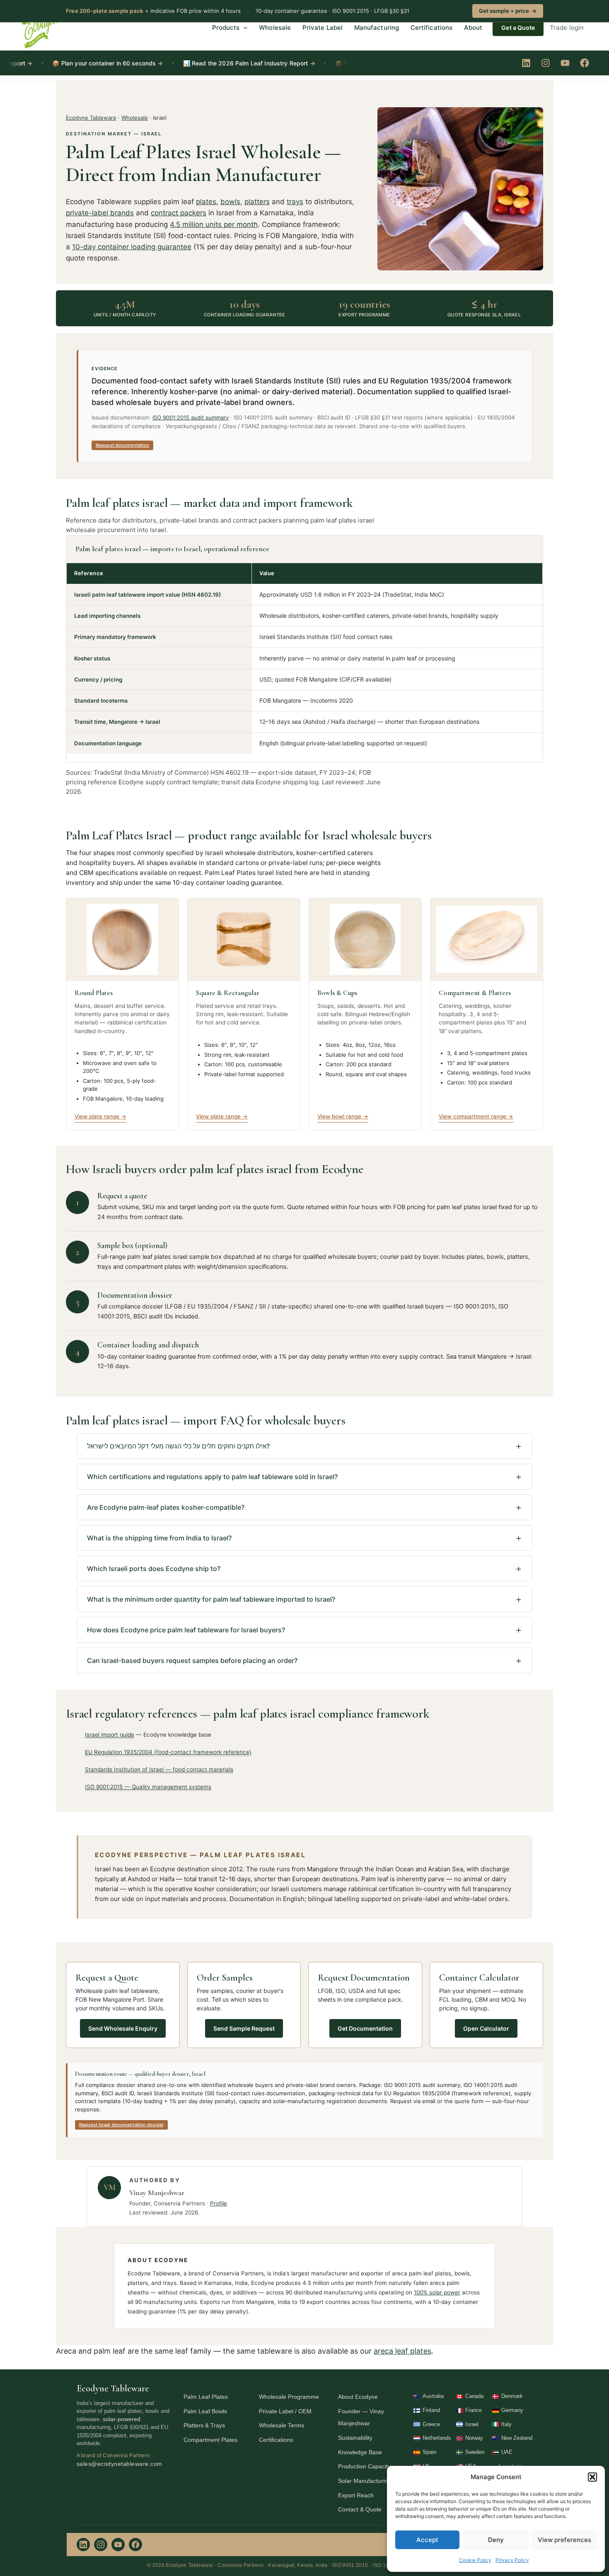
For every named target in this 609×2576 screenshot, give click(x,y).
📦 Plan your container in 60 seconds (66, 63)
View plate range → (100, 1116)
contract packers (179, 213)
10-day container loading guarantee (132, 247)
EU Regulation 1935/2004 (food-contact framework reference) (168, 1752)
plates (206, 202)
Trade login (567, 28)
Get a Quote (518, 28)
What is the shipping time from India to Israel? (159, 1538)
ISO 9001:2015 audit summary (191, 417)
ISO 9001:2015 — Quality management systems (148, 1787)
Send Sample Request (244, 2028)
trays (295, 202)
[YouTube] (565, 63)
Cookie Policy (475, 2560)
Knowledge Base (360, 2452)
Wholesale (275, 28)
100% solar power (437, 2292)
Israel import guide (110, 1735)
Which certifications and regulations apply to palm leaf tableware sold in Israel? (212, 1477)
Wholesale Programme (289, 2397)
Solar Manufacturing (365, 2481)
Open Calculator (486, 2028)
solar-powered (122, 2419)
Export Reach (356, 2495)
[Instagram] (546, 63)
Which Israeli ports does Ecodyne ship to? (154, 1569)
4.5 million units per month (214, 224)
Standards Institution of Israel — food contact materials (159, 1769)
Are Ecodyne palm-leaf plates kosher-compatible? (166, 1507)
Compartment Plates (210, 2440)
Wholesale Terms (282, 2425)
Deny (496, 2540)
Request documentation (122, 445)
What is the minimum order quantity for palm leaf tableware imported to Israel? (211, 1599)
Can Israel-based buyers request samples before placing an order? (192, 1660)
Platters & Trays (204, 2425)
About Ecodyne (358, 2397)
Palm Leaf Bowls (205, 2411)
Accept (427, 2540)
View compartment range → (476, 1116)
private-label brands (100, 213)
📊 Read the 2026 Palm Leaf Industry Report (207, 63)
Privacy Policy (512, 2560)
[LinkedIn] (526, 63)
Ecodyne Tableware (91, 118)
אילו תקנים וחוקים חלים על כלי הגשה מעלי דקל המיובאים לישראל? (178, 1446)
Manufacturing (377, 28)
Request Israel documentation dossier (121, 2125)
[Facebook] (585, 63)
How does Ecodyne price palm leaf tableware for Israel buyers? (186, 1630)
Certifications (431, 28)
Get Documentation (365, 2028)
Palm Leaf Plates (206, 2397)
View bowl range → (343, 1116)
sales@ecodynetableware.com (119, 2464)
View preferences (564, 2540)
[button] (592, 2477)
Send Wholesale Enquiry (123, 2028)
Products (226, 28)
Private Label (323, 28)
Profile (219, 2203)
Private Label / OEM (285, 2411)
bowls (230, 202)
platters (257, 202)
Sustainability (355, 2438)
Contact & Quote (360, 2509)
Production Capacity (364, 2466)
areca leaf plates (402, 2351)
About (473, 28)
